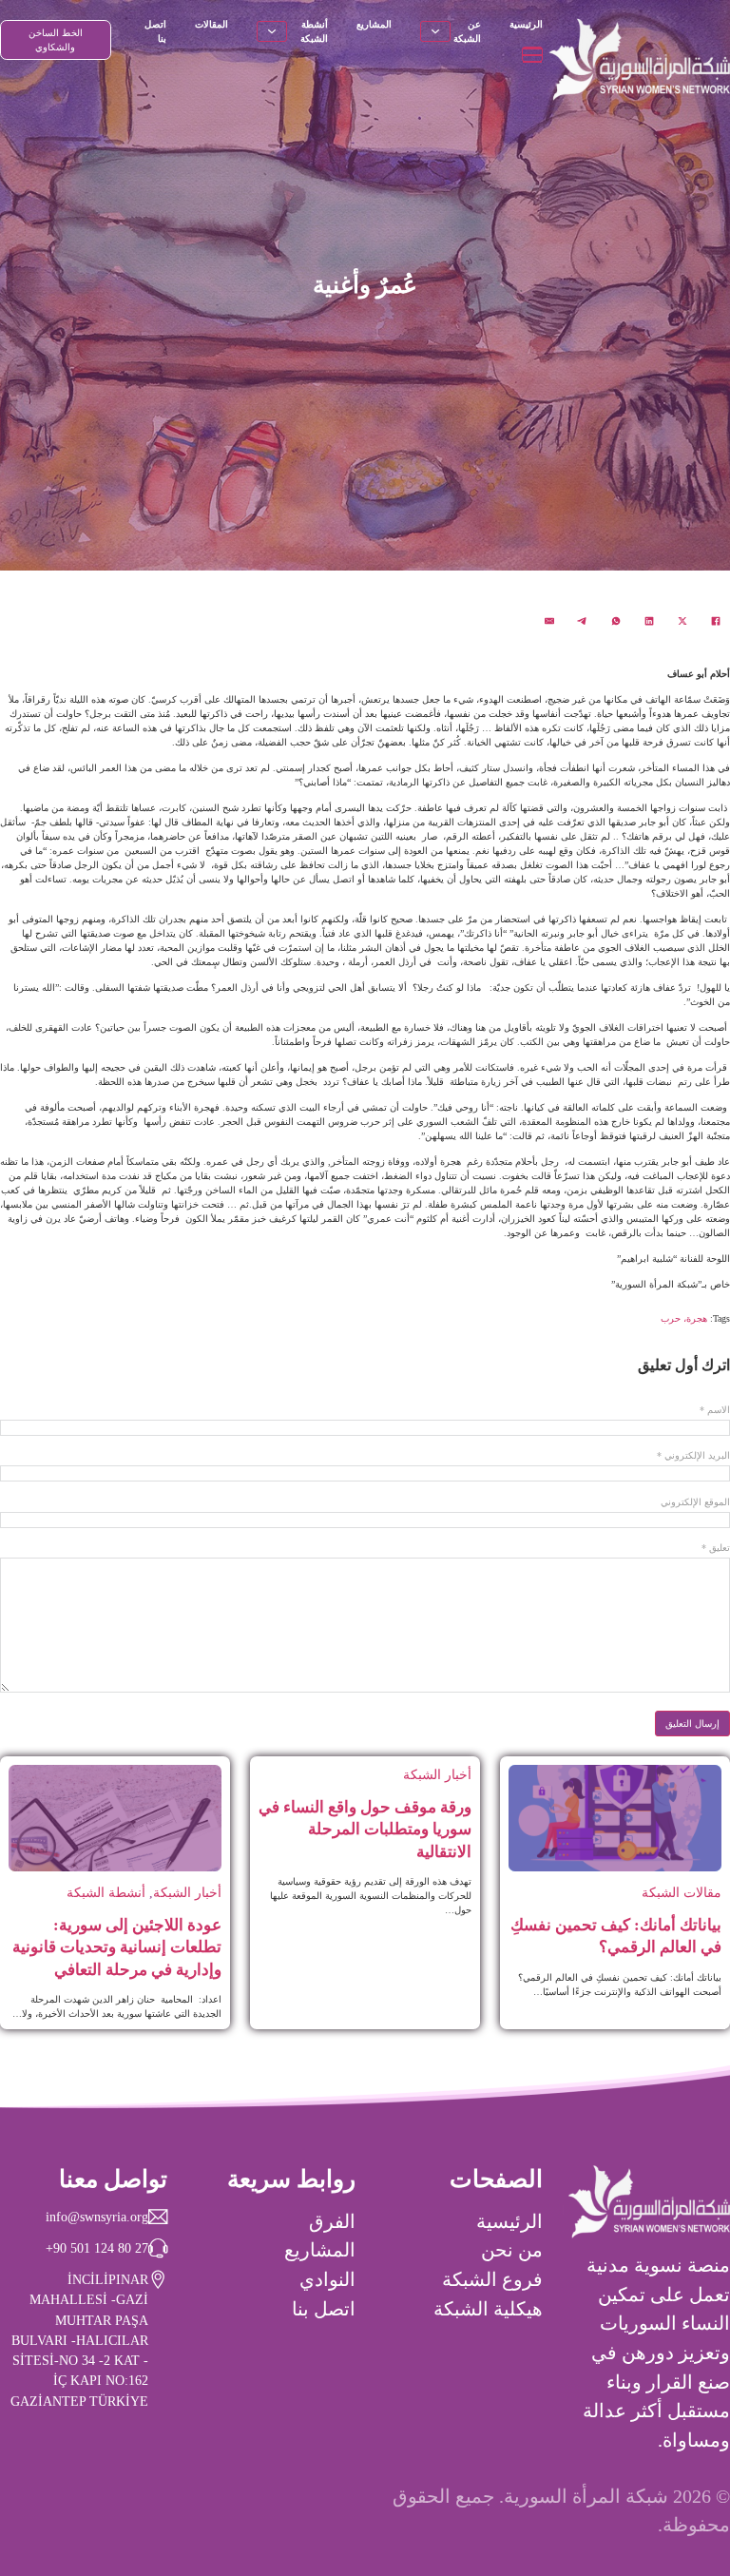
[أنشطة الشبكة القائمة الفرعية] (272, 31)
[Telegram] (583, 621)
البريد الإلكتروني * (693, 1456)
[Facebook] (716, 621)
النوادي (327, 2279)
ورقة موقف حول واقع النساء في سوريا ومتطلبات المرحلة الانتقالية (365, 1830)
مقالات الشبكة (682, 1892)
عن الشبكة (467, 31)
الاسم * (715, 1410)
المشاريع (374, 24)
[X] (682, 621)
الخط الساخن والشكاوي (56, 40)
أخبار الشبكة (437, 1774)
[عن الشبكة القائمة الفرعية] (435, 31)
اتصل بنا (155, 31)
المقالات (211, 24)
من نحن (512, 2250)
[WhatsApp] (616, 621)
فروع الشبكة (492, 2279)
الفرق (332, 2221)
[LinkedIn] (649, 621)
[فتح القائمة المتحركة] (532, 54)
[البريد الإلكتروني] (549, 621)
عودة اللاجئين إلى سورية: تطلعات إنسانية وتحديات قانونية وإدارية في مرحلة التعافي (117, 1947)
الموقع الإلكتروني (695, 1502)
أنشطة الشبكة (314, 31)
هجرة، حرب (684, 1318)
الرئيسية (526, 24)
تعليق (716, 1548)
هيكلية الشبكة (488, 2309)
